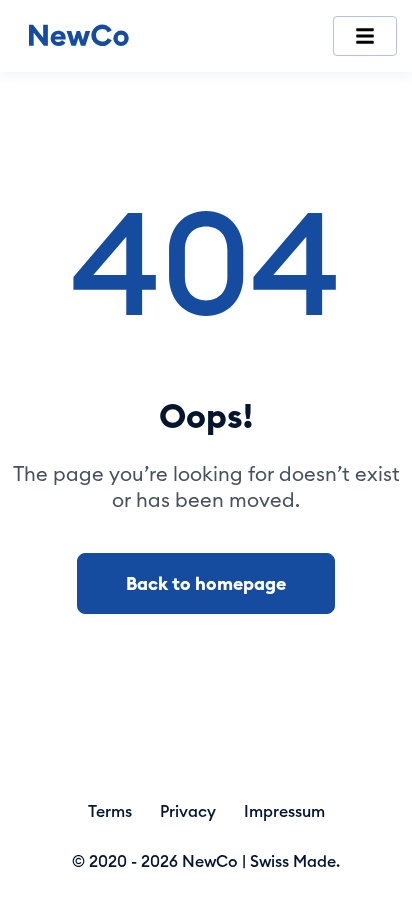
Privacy (188, 811)
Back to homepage (206, 583)
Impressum (284, 811)
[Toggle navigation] (365, 36)
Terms (110, 811)
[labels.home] (79, 36)
